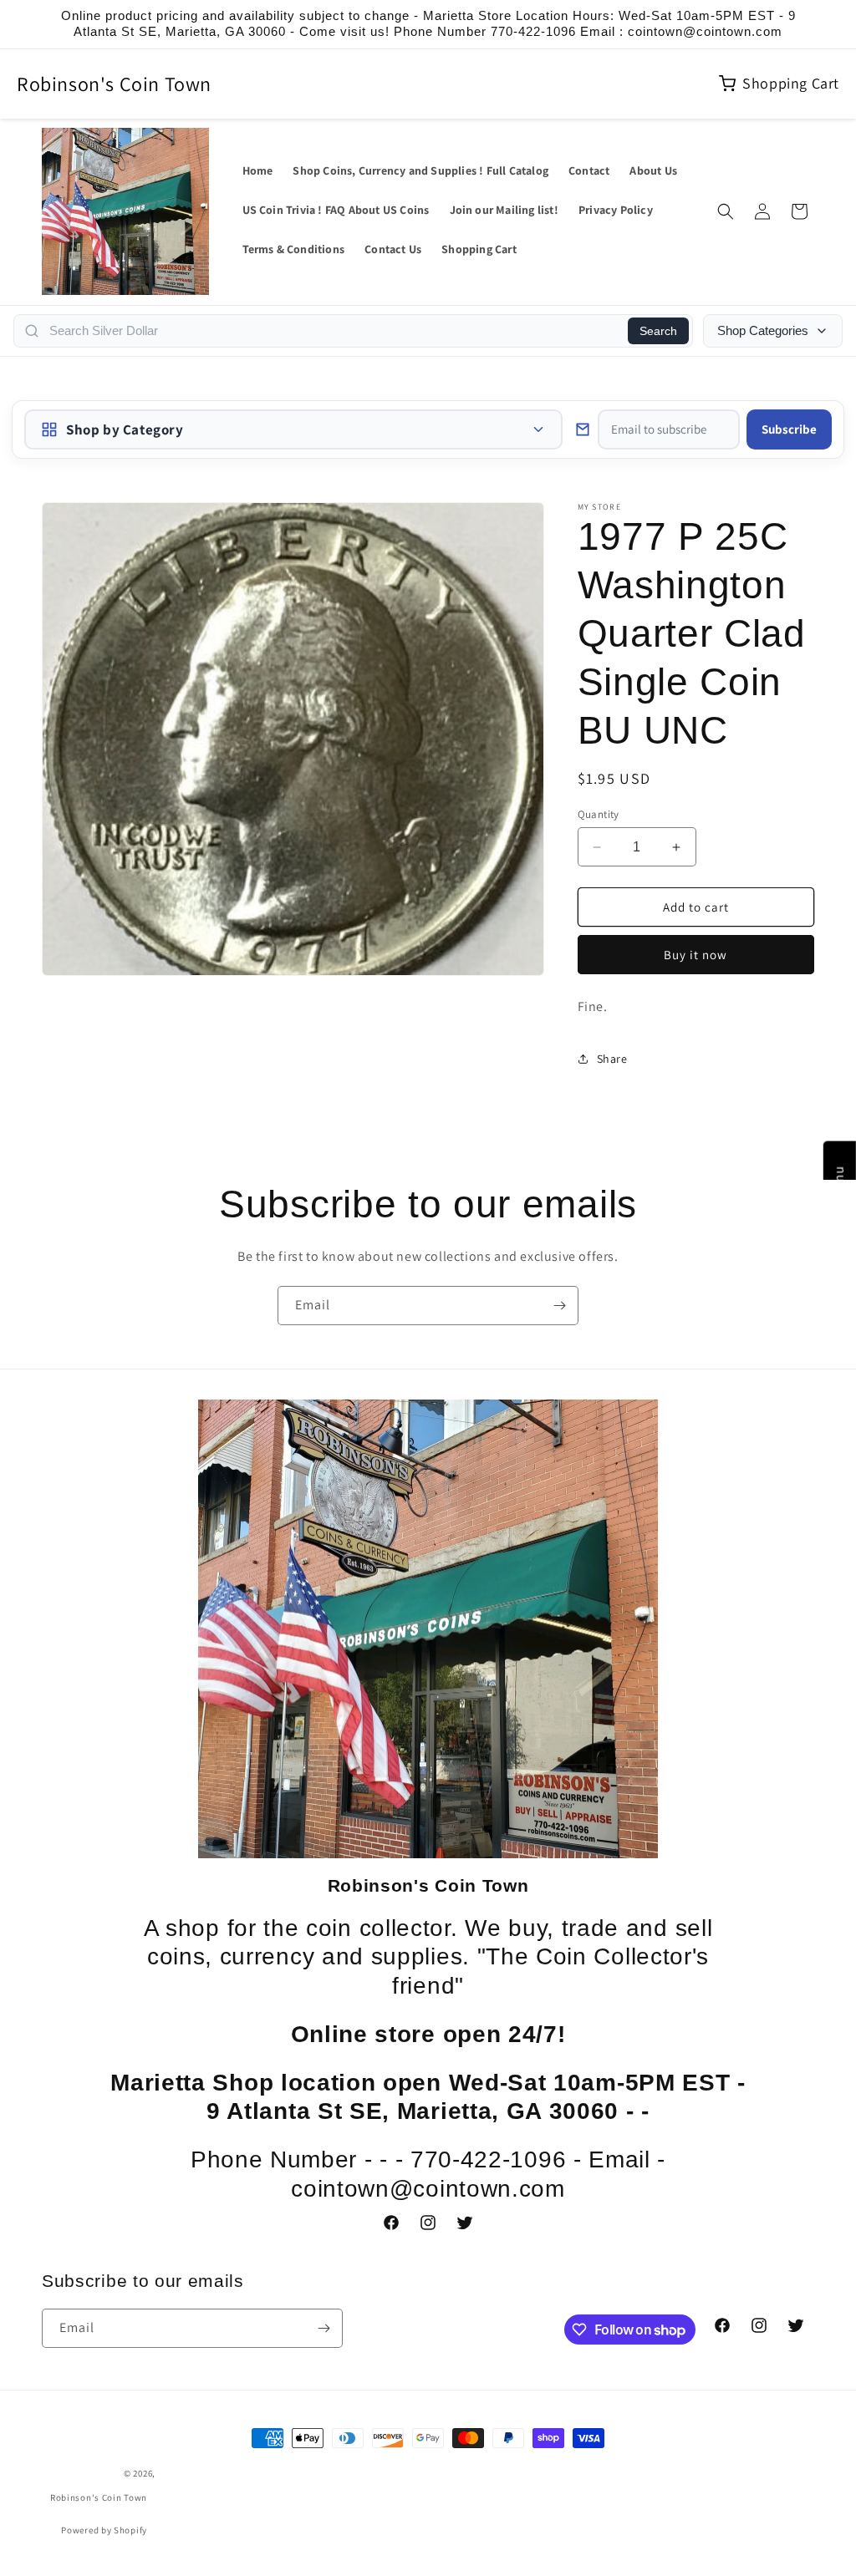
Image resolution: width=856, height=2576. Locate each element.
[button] (726, 211)
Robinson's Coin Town (114, 84)
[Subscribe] (559, 1306)
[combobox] (334, 331)
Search (658, 331)
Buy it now (695, 955)
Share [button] (612, 1059)
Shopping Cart (791, 83)
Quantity (599, 814)
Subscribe (789, 429)
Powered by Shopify (104, 2530)
